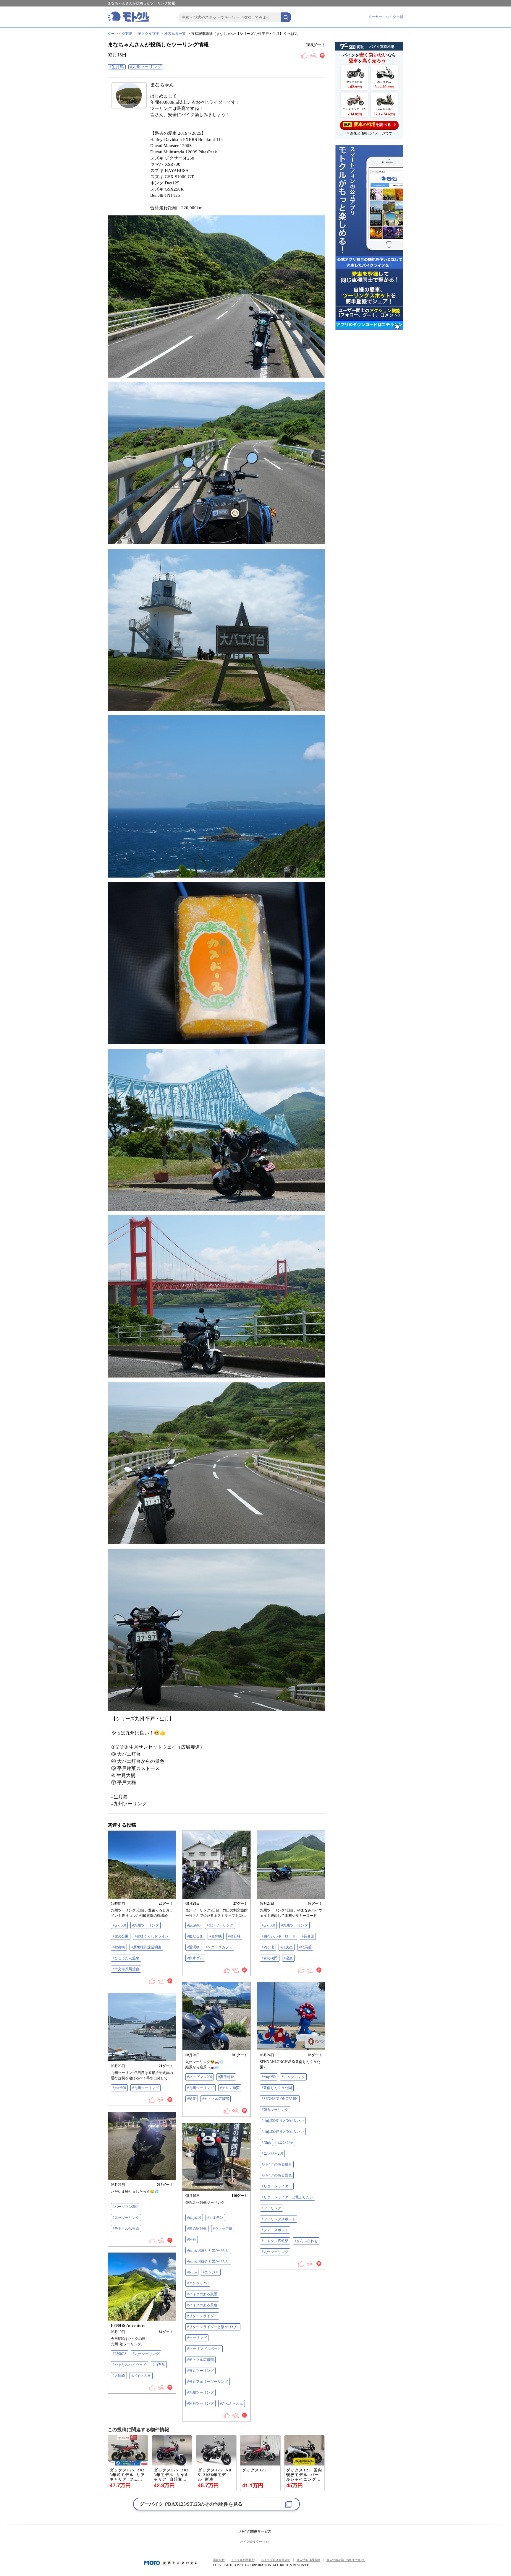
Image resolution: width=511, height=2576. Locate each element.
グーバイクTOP (120, 34)
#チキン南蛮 (230, 2088)
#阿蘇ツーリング (200, 2403)
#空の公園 (121, 1936)
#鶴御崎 (119, 1947)
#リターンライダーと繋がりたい (287, 2197)
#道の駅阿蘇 (197, 2229)
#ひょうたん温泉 (126, 1958)
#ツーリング (271, 2208)
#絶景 (192, 2099)
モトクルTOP (148, 34)
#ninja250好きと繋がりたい (283, 2132)
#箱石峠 (234, 1936)
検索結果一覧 (175, 34)
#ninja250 (269, 2077)
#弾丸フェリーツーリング (208, 2382)
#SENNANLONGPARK (280, 2099)
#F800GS (120, 2354)
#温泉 (288, 1958)
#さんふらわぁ (306, 2241)
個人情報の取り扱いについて (346, 2560)
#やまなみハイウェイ (130, 2365)
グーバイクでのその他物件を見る (191, 2504)
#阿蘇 (192, 2239)
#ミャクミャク (293, 2077)
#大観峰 (119, 2376)
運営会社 (219, 2560)
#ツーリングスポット (279, 2219)
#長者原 (308, 1936)
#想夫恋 (287, 1947)
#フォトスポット (275, 2230)
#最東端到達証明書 (146, 1947)
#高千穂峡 (226, 2077)
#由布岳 (159, 2365)
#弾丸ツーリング (275, 2110)
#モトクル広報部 (216, 2099)
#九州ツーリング (146, 67)
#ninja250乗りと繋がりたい (283, 2121)
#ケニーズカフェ (219, 1947)
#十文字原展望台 (126, 1969)
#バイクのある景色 (277, 2175)
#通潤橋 (193, 1947)
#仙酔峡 (216, 1936)
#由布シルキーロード (279, 1936)
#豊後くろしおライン (152, 1936)
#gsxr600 (119, 1925)
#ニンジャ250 (272, 2153)
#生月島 (117, 67)
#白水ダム (195, 1958)
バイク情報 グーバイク (256, 2542)
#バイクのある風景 (277, 2164)
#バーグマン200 (200, 2077)
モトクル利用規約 (243, 2560)
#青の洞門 (270, 1958)
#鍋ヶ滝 (268, 1947)
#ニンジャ (285, 2143)
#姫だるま (195, 1936)
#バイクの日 (141, 2376)
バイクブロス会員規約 (276, 2560)
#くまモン (215, 2218)
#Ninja (266, 2143)
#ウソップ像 (223, 2229)
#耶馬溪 (305, 1947)
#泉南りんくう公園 (277, 2088)
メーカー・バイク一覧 (386, 17)
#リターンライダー (277, 2186)
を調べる (367, 124)
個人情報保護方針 (308, 2560)
